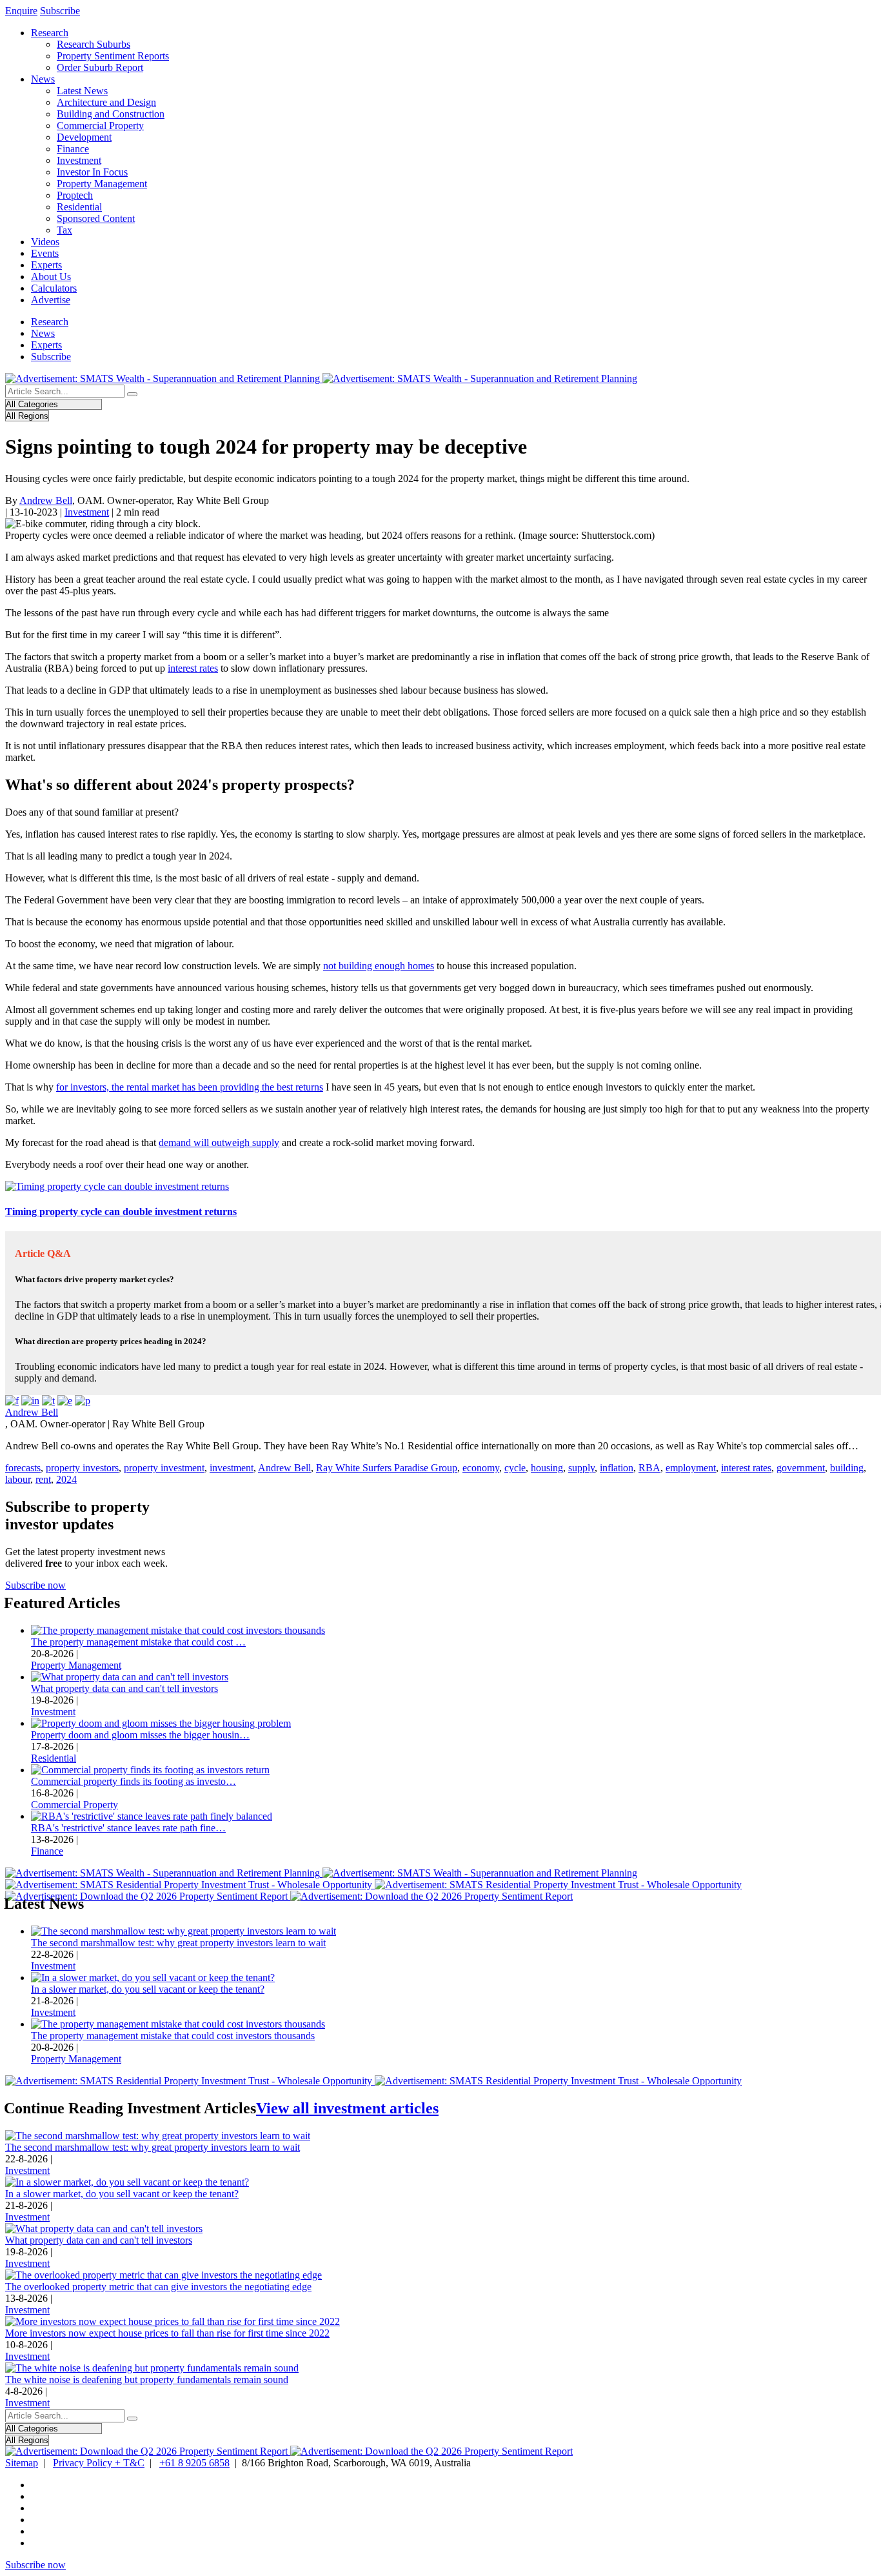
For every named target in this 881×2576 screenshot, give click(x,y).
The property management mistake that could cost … (138, 1642)
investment (232, 1468)
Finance (73, 149)
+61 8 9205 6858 (194, 2463)
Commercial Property (100, 126)
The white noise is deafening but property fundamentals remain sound (147, 2380)
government (801, 1468)
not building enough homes (379, 966)
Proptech (75, 195)
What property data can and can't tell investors (124, 1688)
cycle (515, 1468)
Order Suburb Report (100, 67)
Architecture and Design (106, 102)
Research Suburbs (94, 44)
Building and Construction (111, 114)
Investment (79, 160)
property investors (82, 1468)
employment (691, 1468)
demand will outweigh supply (219, 1142)
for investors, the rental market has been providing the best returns (190, 1087)
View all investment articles (347, 2108)
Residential (79, 207)
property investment (164, 1468)
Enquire (21, 11)
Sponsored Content (96, 218)
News (43, 79)
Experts (46, 265)
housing (547, 1468)
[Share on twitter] (48, 1401)
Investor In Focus (92, 172)
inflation (617, 1468)
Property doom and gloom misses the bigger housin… (140, 1735)
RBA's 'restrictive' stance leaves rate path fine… (128, 1828)
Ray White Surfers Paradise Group (387, 1468)
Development (84, 137)
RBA (649, 1468)
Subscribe (60, 11)
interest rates (193, 668)
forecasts (23, 1468)
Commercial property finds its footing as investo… (134, 1781)
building (847, 1468)
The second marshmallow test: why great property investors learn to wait (178, 1943)
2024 (66, 1479)
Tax (64, 230)
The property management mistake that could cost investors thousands (173, 2036)
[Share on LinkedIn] (30, 1401)
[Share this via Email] (65, 1401)
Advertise (51, 300)
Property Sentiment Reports (113, 56)
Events (45, 253)
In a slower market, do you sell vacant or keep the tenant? (148, 1989)
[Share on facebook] (12, 1401)
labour (18, 1479)
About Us (51, 277)
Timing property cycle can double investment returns (121, 1212)
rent (43, 1479)
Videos (45, 242)
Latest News (82, 91)
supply (581, 1468)
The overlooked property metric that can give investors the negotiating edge (158, 2287)
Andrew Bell (46, 500)
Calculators (54, 288)
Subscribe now (35, 1585)
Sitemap (22, 2463)
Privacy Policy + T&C (99, 2463)
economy (481, 1468)
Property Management (102, 184)
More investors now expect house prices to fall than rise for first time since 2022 (167, 2333)
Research (50, 33)
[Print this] (83, 1401)
